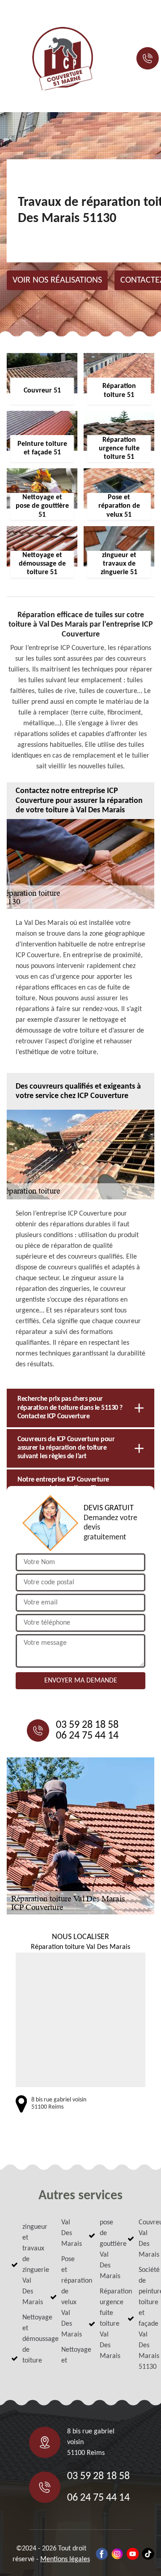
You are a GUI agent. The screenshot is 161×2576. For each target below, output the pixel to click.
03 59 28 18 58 (87, 1725)
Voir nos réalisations (57, 280)
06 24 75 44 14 (87, 1736)
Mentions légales (65, 2559)
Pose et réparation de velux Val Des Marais (67, 2297)
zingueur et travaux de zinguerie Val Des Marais (28, 2265)
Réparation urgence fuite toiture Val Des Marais (106, 2324)
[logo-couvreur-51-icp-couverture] (63, 59)
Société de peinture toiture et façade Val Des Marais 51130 (144, 2319)
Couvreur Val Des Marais (144, 2239)
